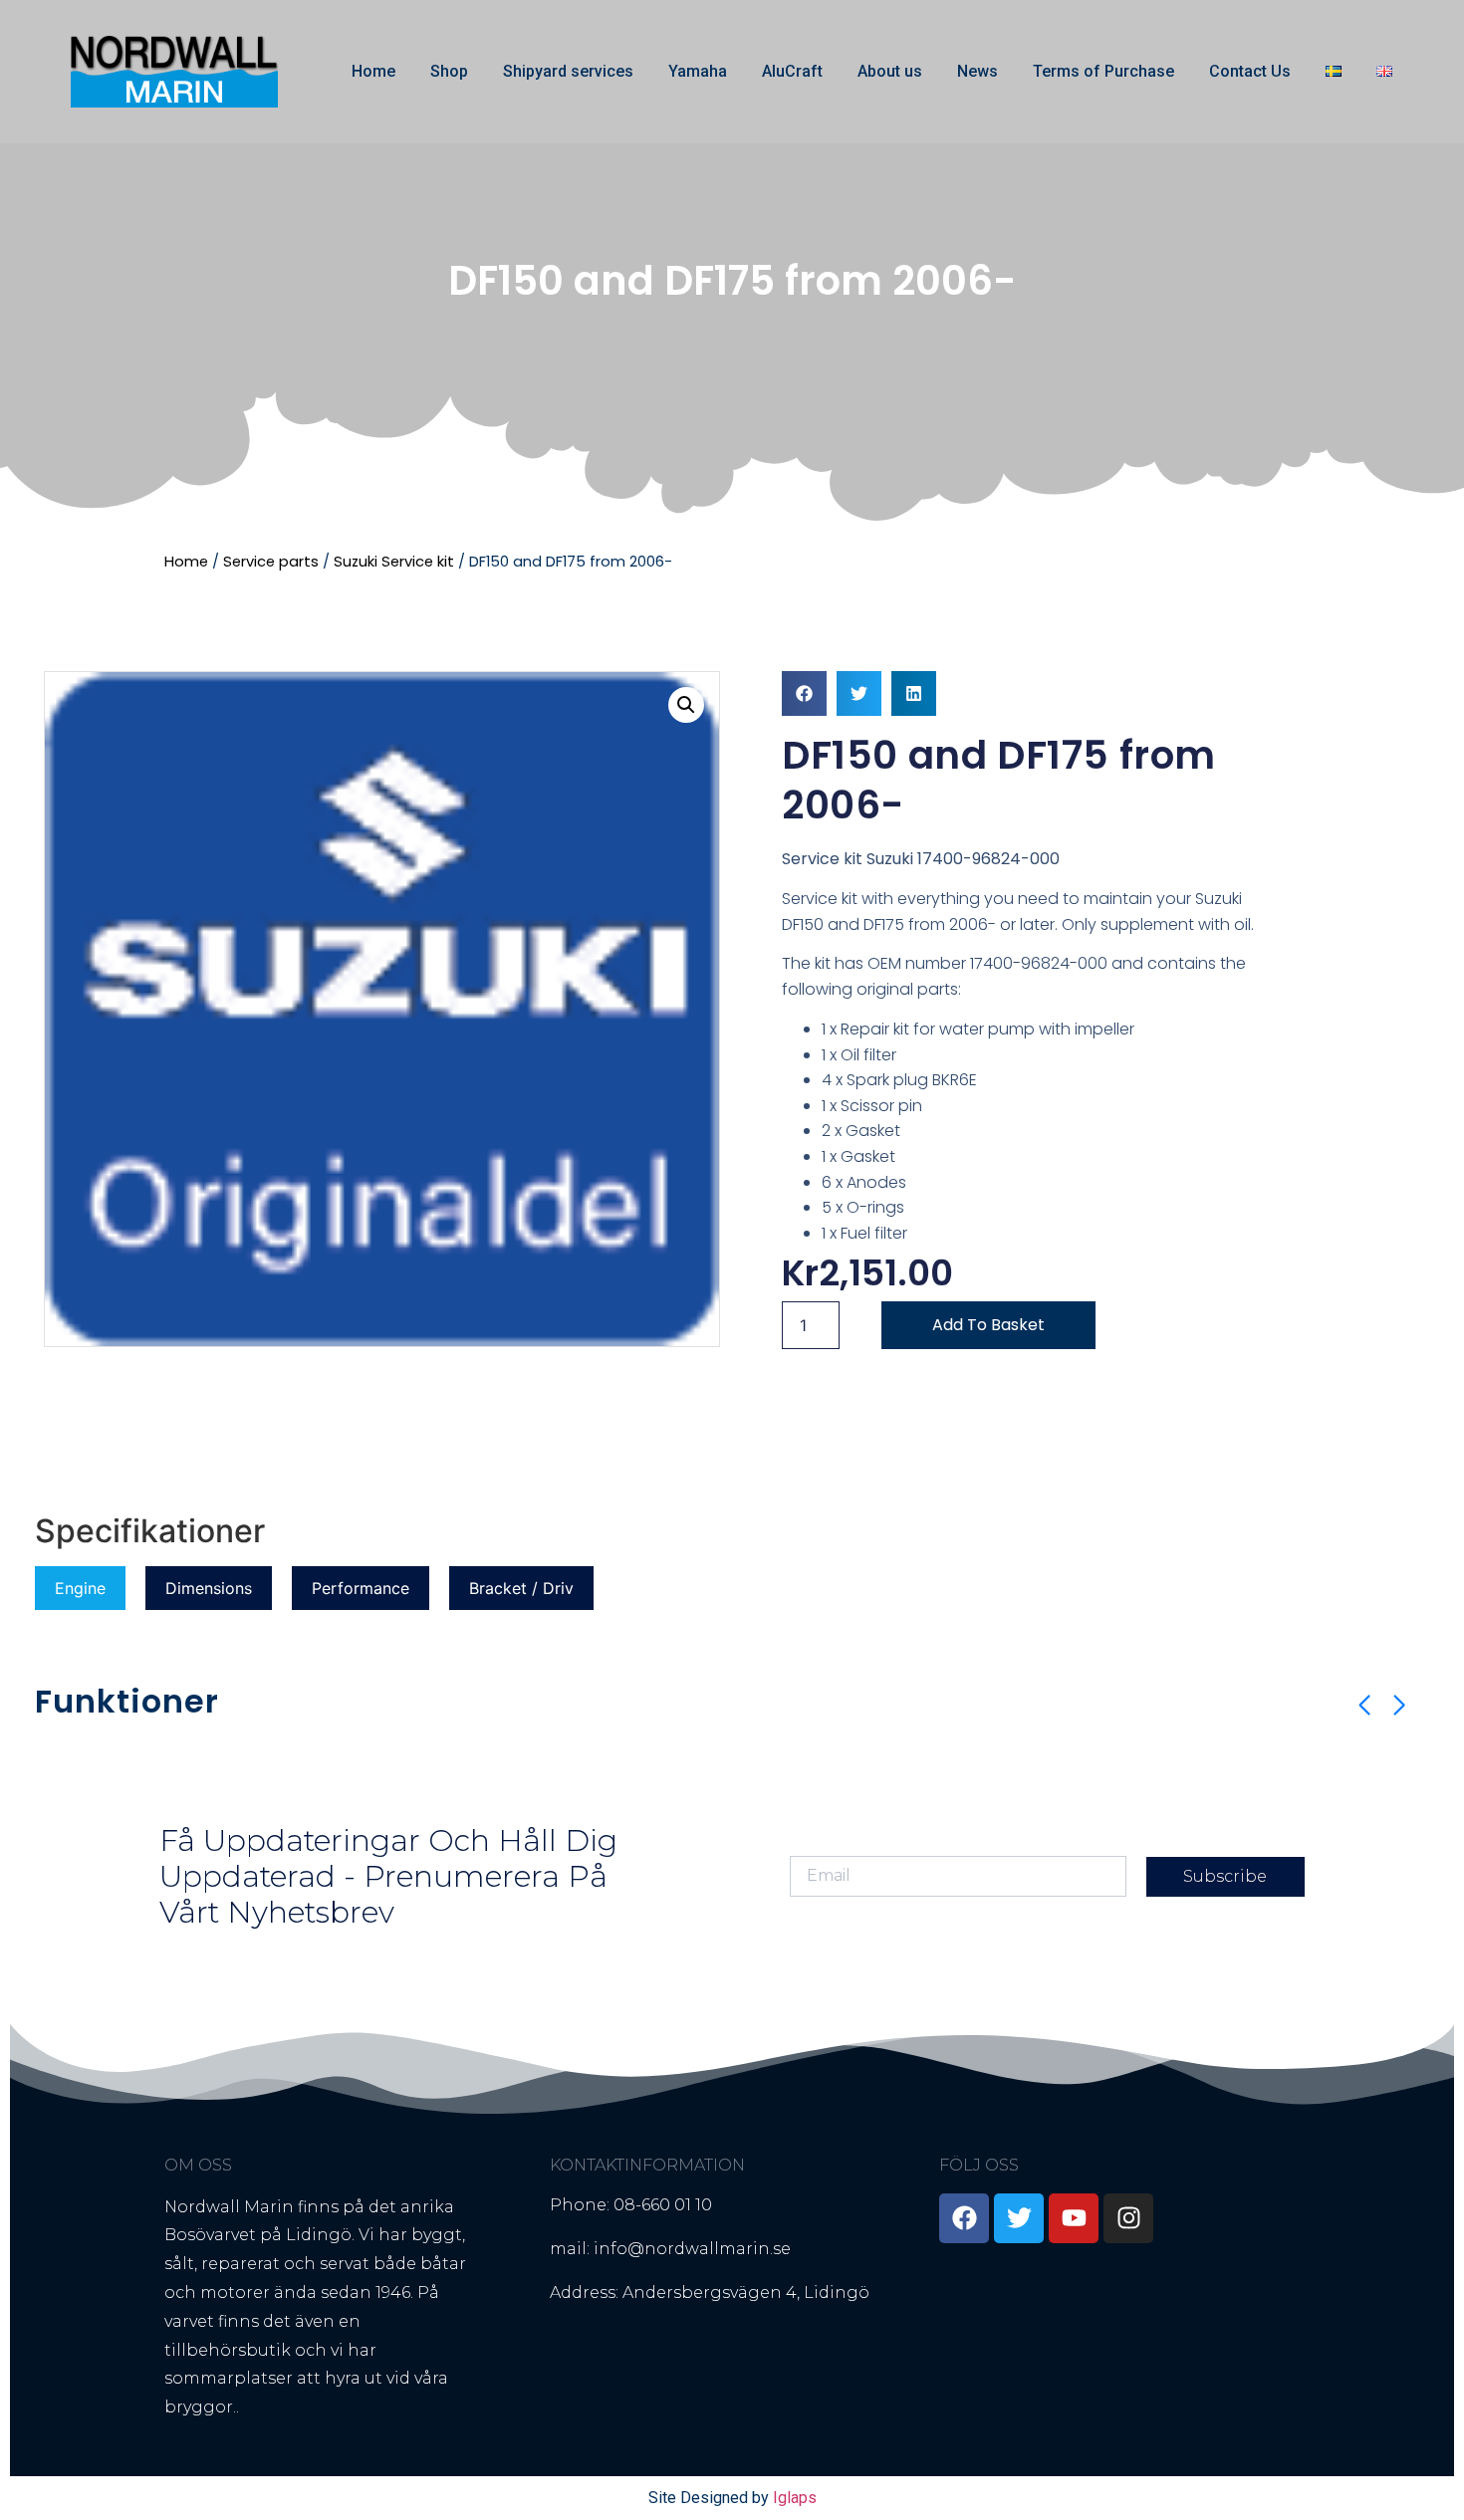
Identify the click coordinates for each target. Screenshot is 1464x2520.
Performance (361, 1588)
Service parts (271, 562)
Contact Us (1250, 71)
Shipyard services (568, 71)
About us (890, 71)
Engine (80, 1588)
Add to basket (988, 1325)
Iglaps (795, 2498)
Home (373, 71)
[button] (686, 705)
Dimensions (209, 1588)
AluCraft (792, 71)
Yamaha (698, 71)
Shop (449, 71)
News (977, 71)
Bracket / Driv (521, 1588)
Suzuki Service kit (394, 562)
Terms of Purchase (1103, 71)
